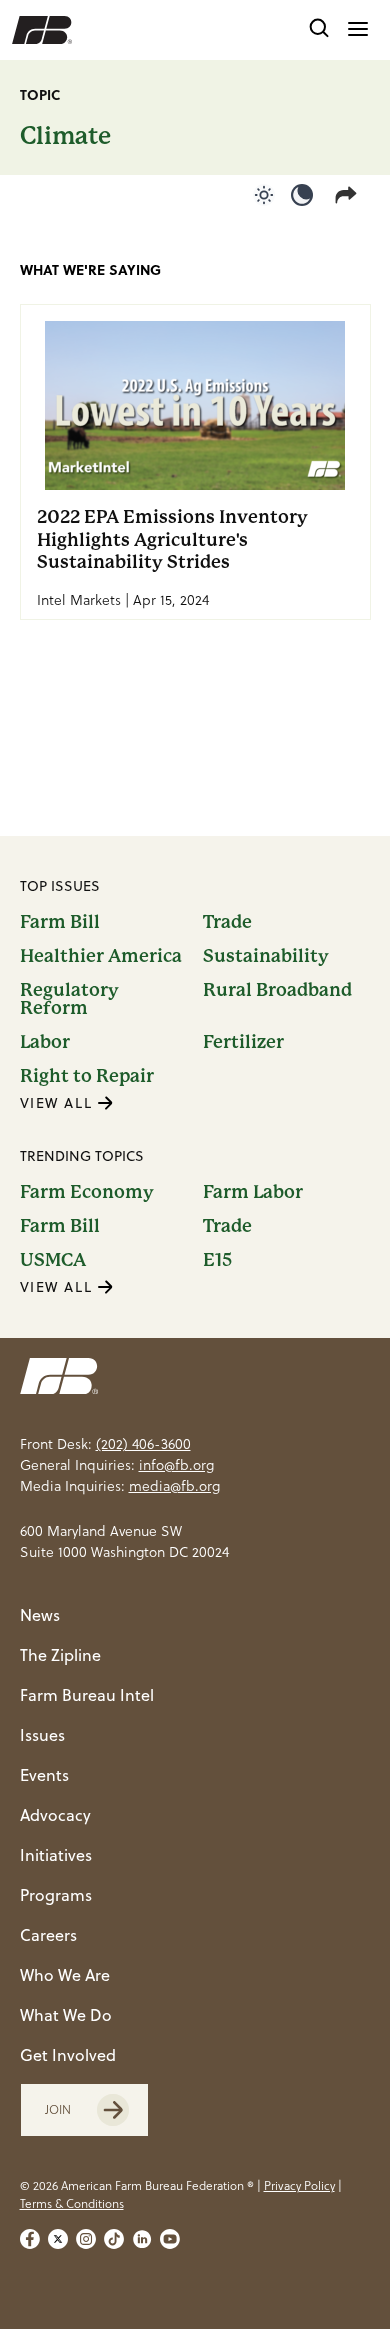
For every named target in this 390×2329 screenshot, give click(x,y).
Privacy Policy (299, 2185)
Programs (56, 1895)
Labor (45, 1042)
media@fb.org (174, 1486)
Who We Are (65, 1975)
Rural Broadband (277, 990)
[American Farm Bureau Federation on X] (58, 2239)
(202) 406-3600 (143, 1444)
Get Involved (68, 2055)
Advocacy (55, 1815)
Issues (42, 1735)
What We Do (66, 2015)
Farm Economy (87, 1192)
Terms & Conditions (72, 2203)
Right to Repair (87, 1076)
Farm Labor (253, 1192)
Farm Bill (60, 922)
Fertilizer (243, 1042)
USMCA (53, 1260)
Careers (48, 1935)
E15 (217, 1260)
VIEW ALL (59, 1103)
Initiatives (56, 1855)
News (40, 1615)
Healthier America (101, 956)
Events (44, 1775)
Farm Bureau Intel (87, 1695)
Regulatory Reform (69, 999)
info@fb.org (176, 1465)
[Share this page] (350, 195)
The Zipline (60, 1655)
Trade (227, 922)
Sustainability (266, 956)
